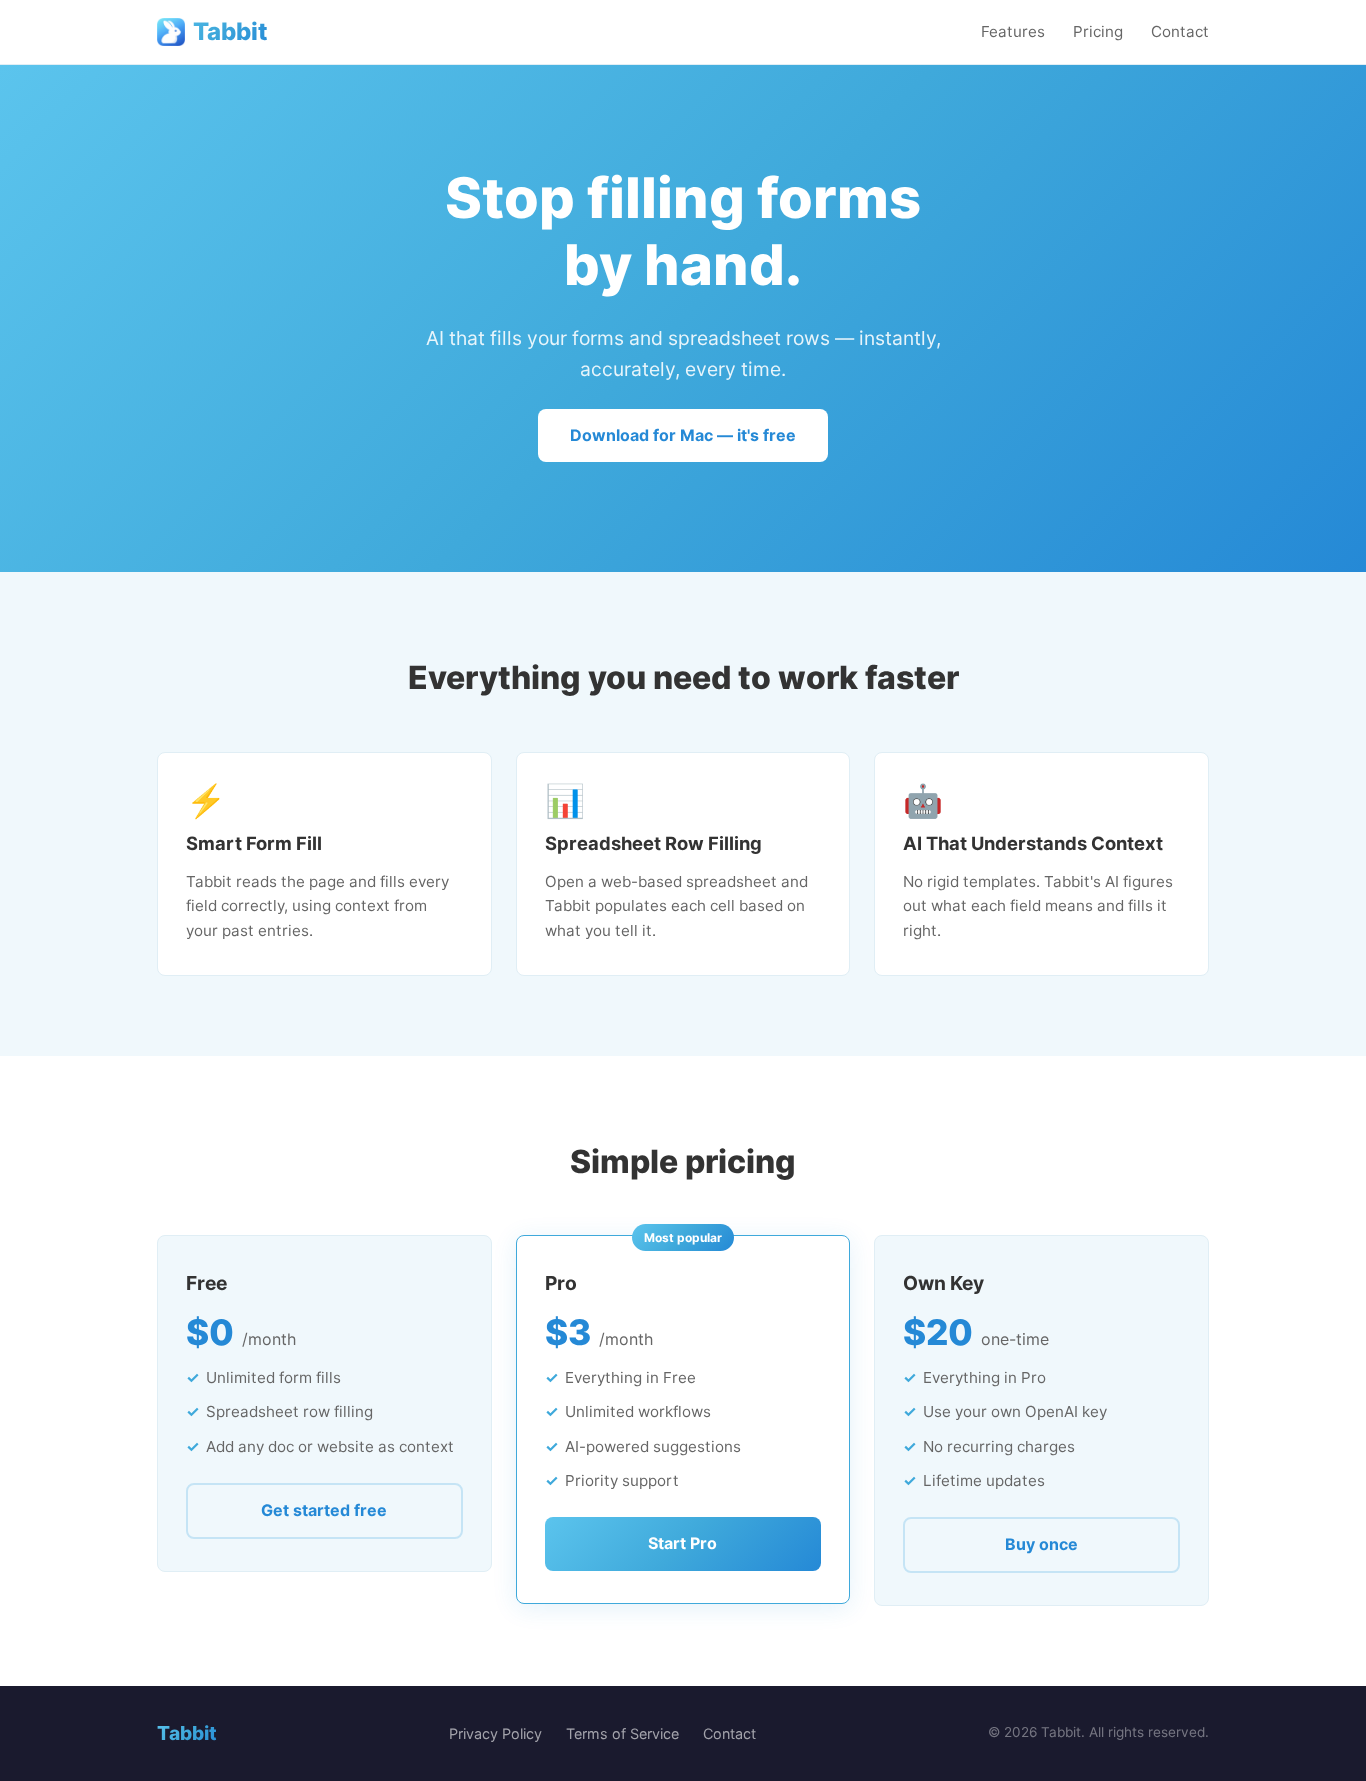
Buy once (1041, 1544)
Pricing (1098, 31)
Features (1013, 31)
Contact (1180, 31)
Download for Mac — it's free (683, 435)
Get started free (324, 1510)
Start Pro (682, 1543)
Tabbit (230, 31)
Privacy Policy (495, 1733)
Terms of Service (622, 1733)
